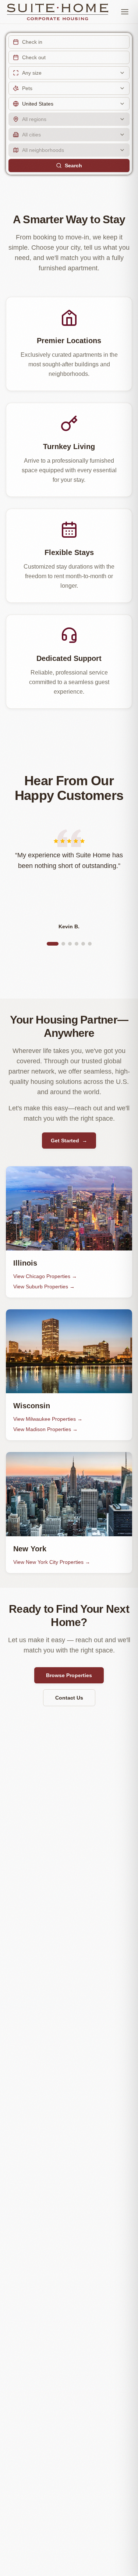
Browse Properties (69, 1675)
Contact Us (69, 1698)
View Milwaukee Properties (48, 1419)
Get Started (69, 1141)
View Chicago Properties (45, 1276)
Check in (32, 42)
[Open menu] (125, 12)
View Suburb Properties (44, 1287)
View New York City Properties (52, 1562)
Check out (34, 57)
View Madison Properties (45, 1429)
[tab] (53, 944)
